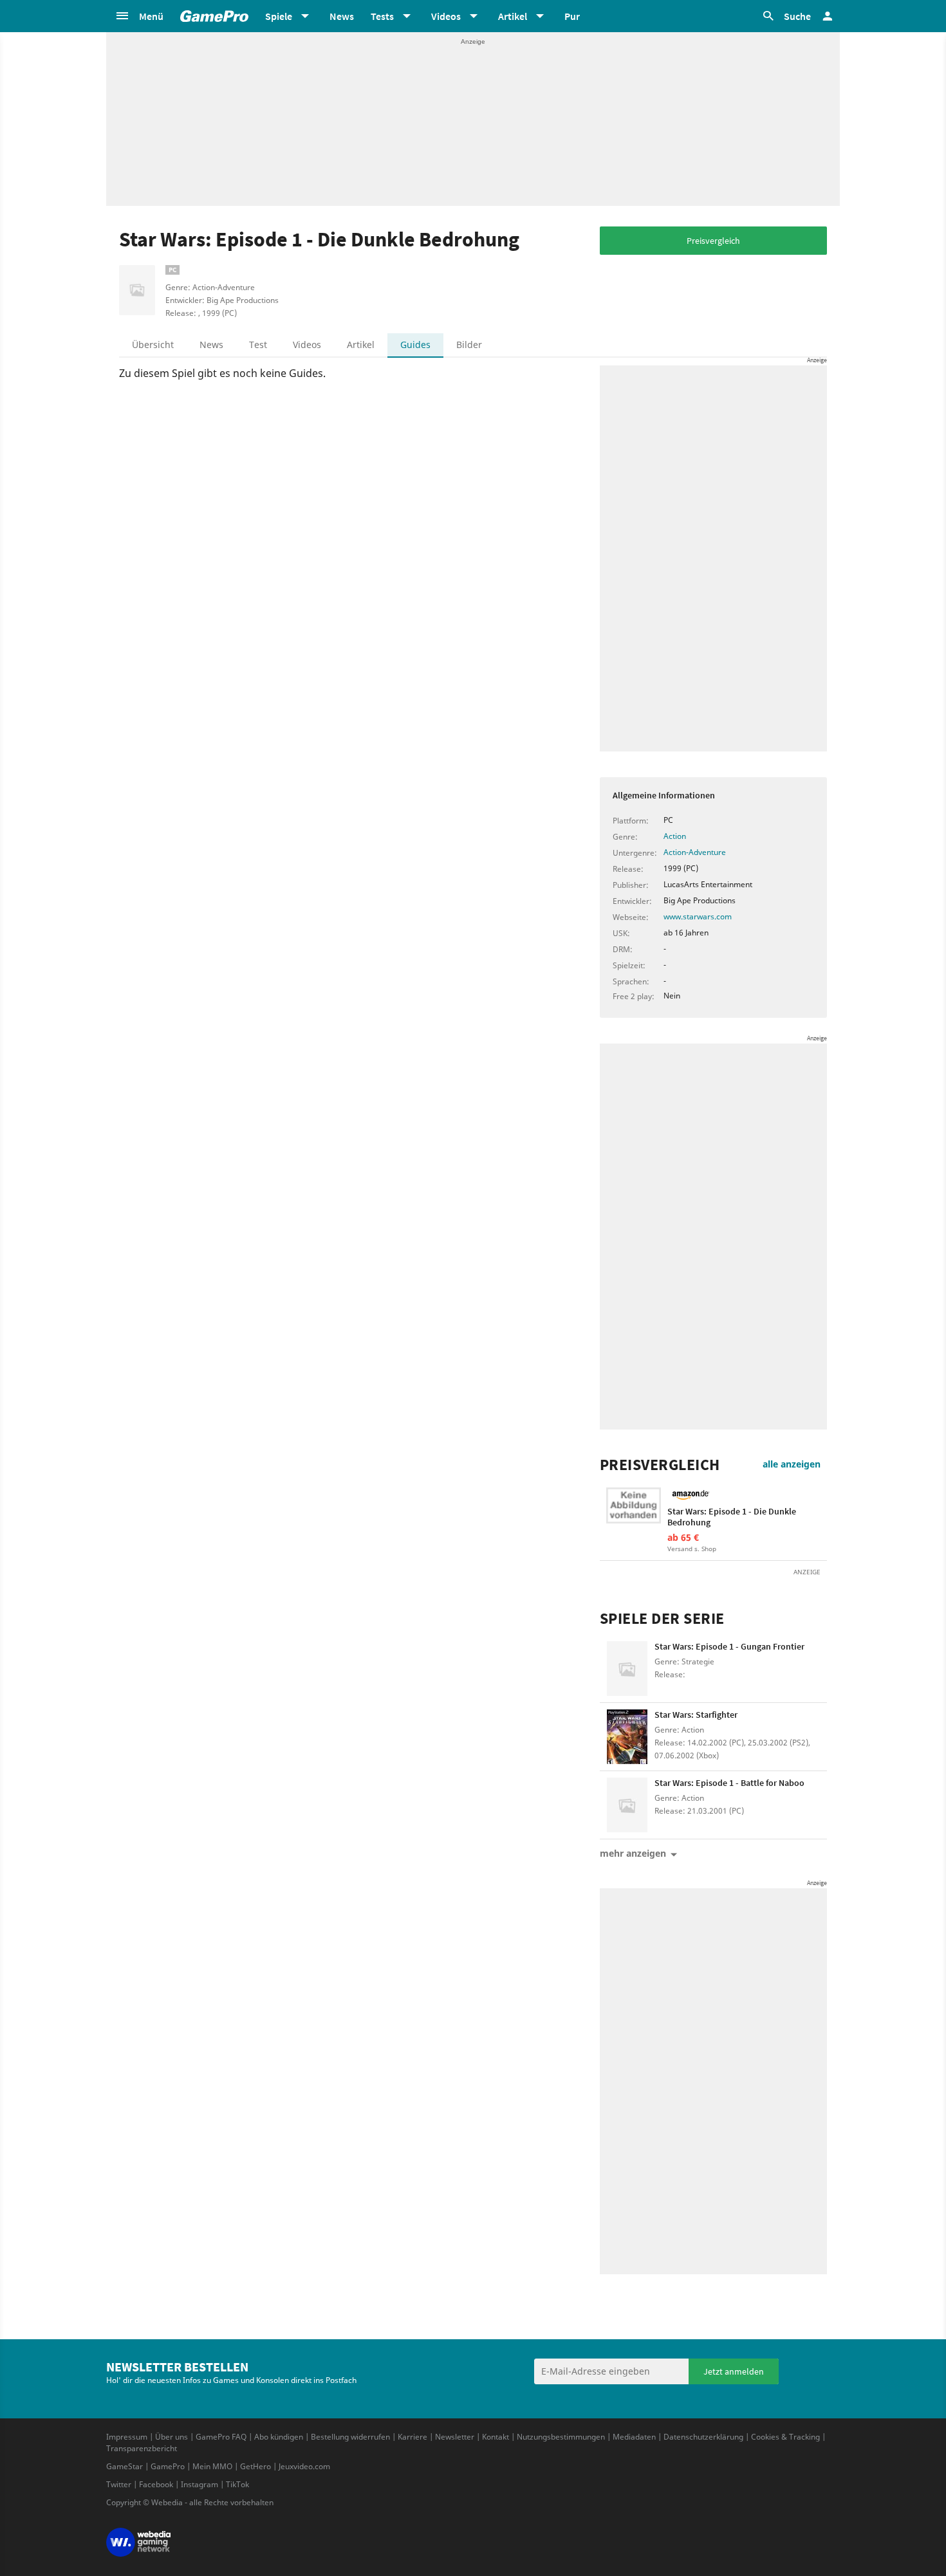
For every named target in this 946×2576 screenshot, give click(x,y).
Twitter (119, 2484)
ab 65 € (683, 1537)
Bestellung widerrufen (350, 2437)
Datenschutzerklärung (703, 2437)
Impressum (127, 2437)
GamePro (168, 2466)
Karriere (413, 2437)
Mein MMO (212, 2466)
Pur (572, 16)
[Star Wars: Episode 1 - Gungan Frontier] (627, 1669)
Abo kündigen (279, 2437)
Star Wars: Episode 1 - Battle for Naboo (729, 1783)
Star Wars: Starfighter (696, 1715)
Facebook (156, 2484)
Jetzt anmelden (734, 2371)
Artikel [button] (513, 16)
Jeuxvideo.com (304, 2466)
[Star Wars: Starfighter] (627, 1737)
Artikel (361, 345)
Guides (415, 345)
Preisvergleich (713, 241)
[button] (139, 16)
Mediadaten (634, 2437)
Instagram (199, 2484)
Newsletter (455, 2437)
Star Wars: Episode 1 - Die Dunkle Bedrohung (732, 1517)
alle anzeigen (792, 1464)
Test (258, 345)
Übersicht (153, 345)
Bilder (469, 345)
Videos (307, 345)
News (342, 16)
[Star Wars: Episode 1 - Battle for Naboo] (627, 1805)
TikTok (237, 2484)
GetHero (255, 2466)
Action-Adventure (695, 852)
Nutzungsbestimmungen (561, 2437)
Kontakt (496, 2437)
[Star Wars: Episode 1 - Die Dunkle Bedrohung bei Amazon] (634, 1515)
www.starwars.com (698, 916)
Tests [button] (382, 16)
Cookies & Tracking (785, 2437)
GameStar (125, 2466)
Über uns (172, 2437)
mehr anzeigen (633, 1853)
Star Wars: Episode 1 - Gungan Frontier (729, 1646)
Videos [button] (446, 16)
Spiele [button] (279, 16)
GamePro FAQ (221, 2437)
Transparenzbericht (142, 2448)
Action (675, 836)
